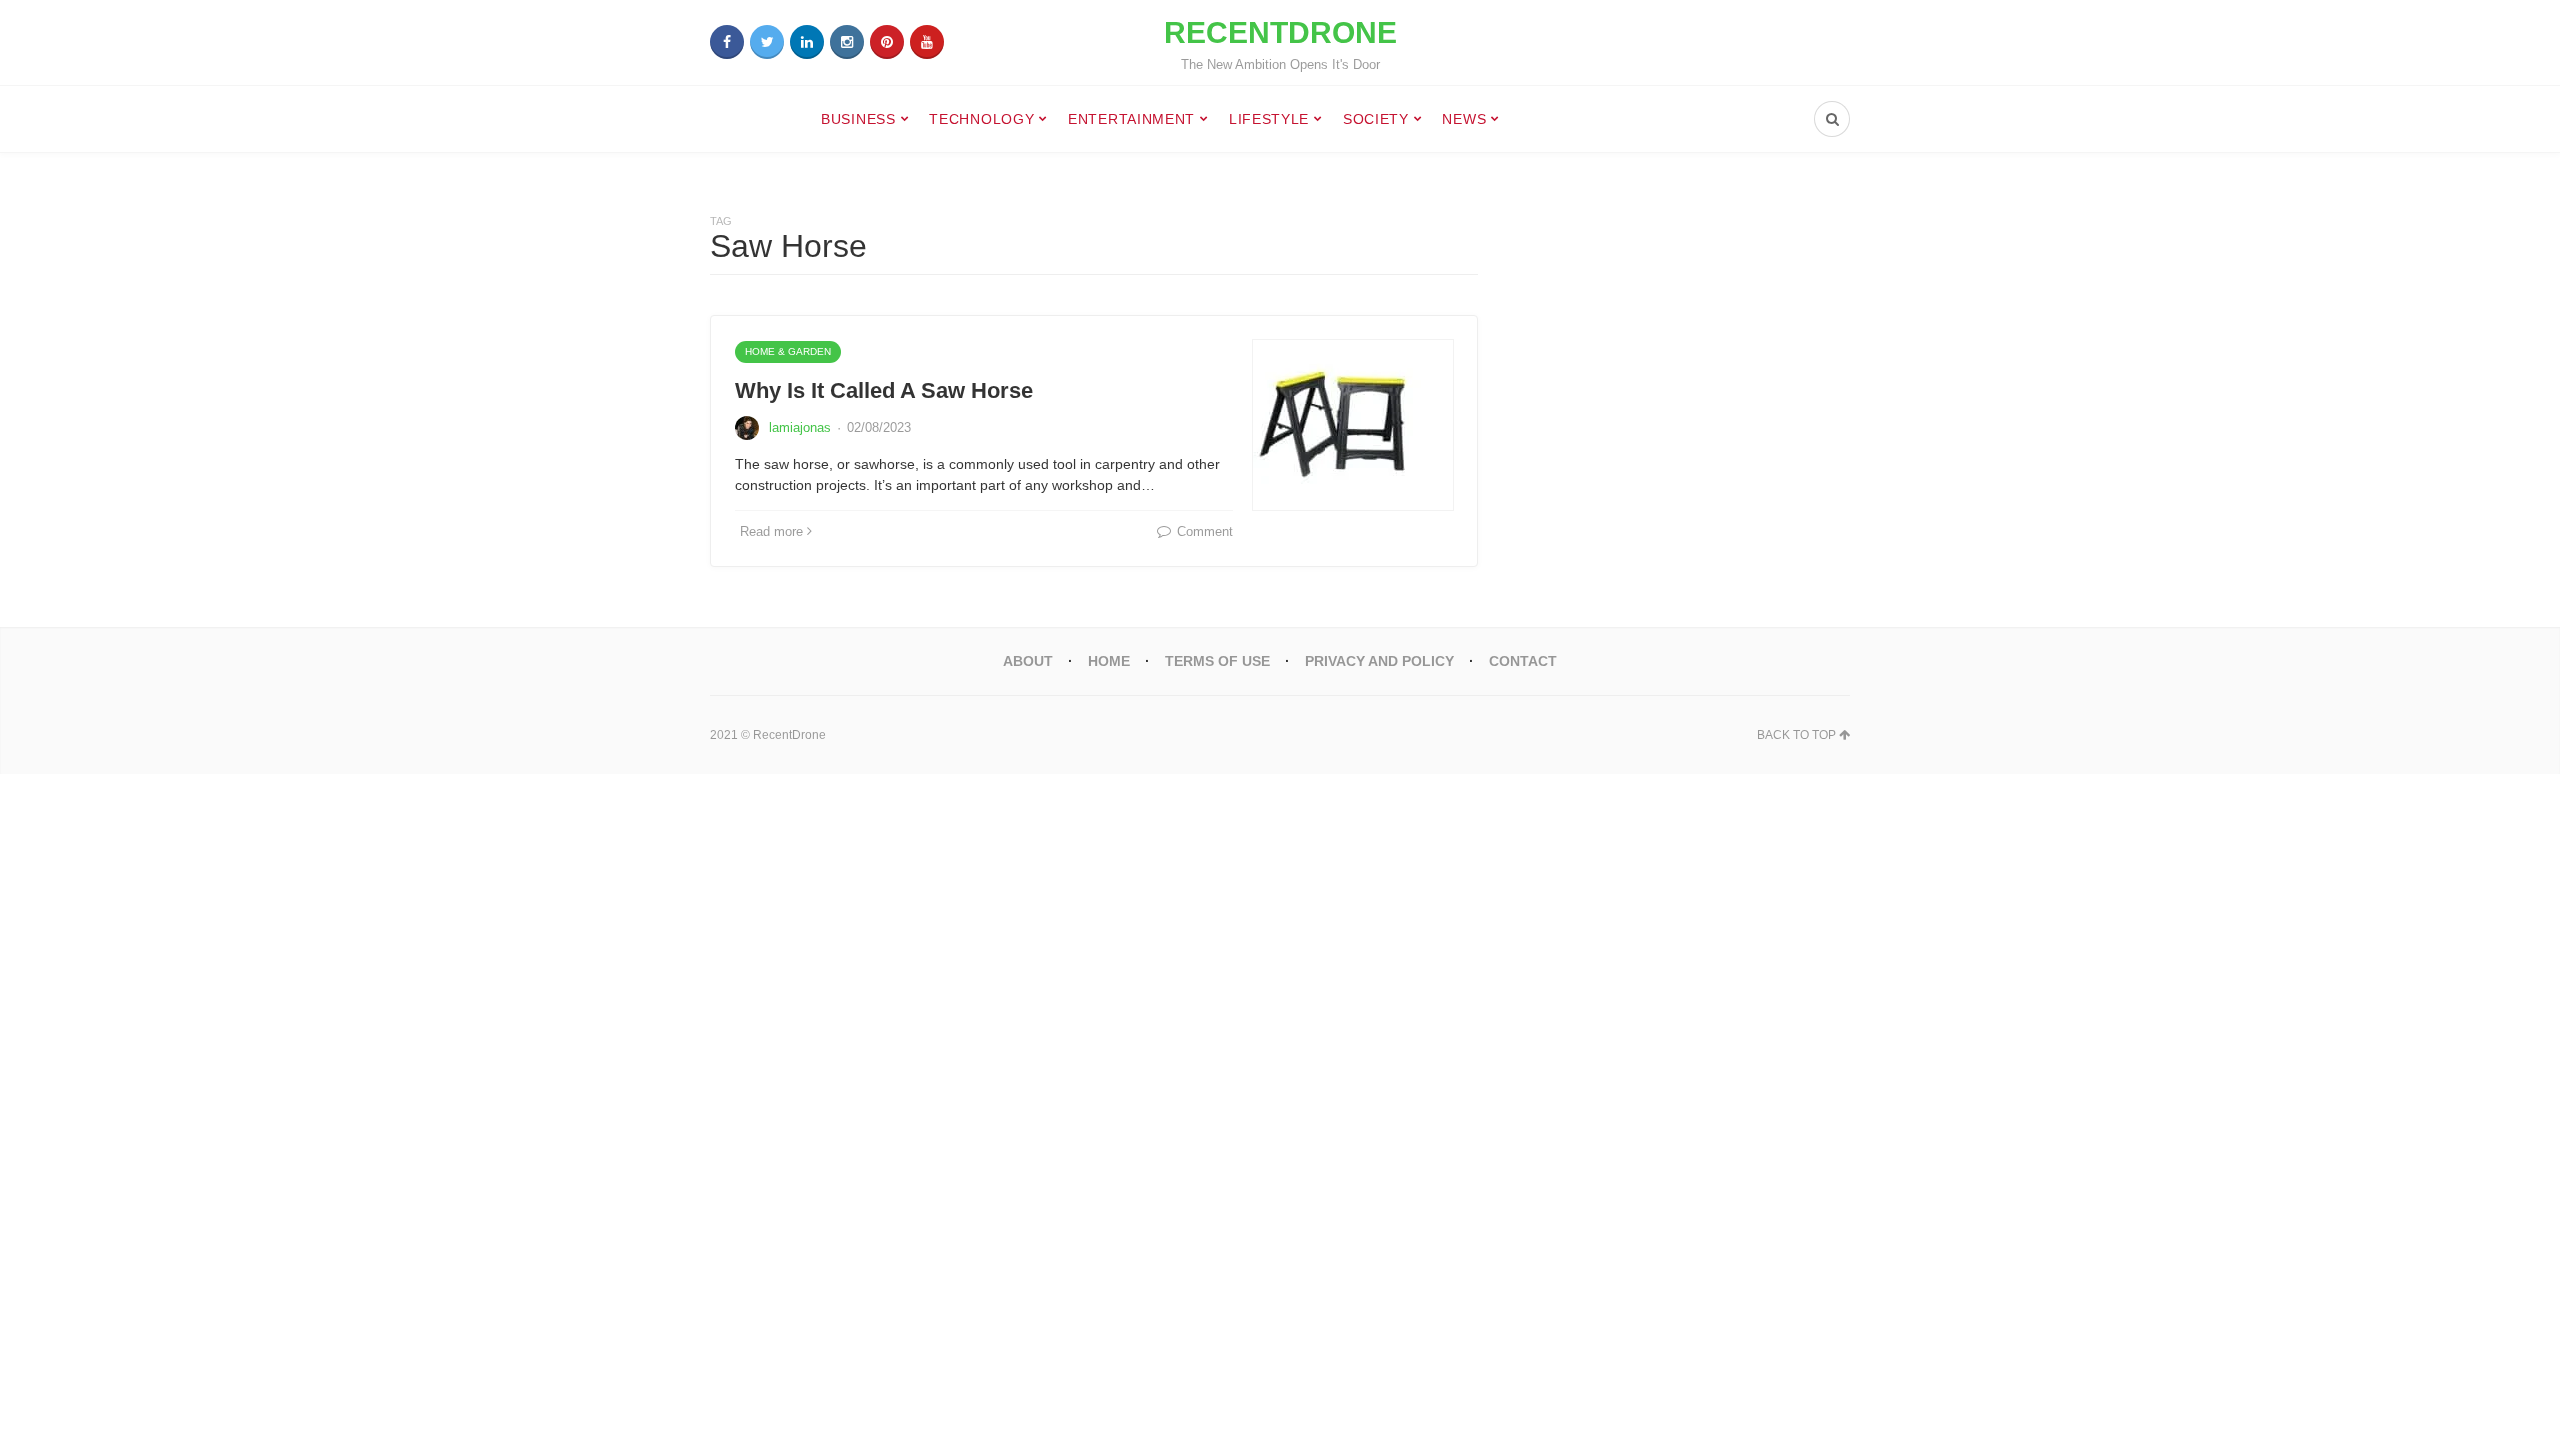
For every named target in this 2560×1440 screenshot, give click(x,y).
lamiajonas (800, 427)
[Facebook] (727, 42)
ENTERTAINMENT (1131, 119)
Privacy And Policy (1379, 661)
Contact (1523, 661)
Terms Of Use (1217, 661)
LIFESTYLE (1269, 119)
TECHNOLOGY (981, 119)
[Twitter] (767, 42)
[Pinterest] (887, 42)
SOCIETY (1376, 119)
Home (1109, 661)
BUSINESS (858, 119)
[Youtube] (927, 42)
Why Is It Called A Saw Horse (884, 390)
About (1028, 661)
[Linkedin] (807, 42)
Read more (771, 531)
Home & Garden (788, 351)
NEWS (1464, 119)
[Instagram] (847, 42)
